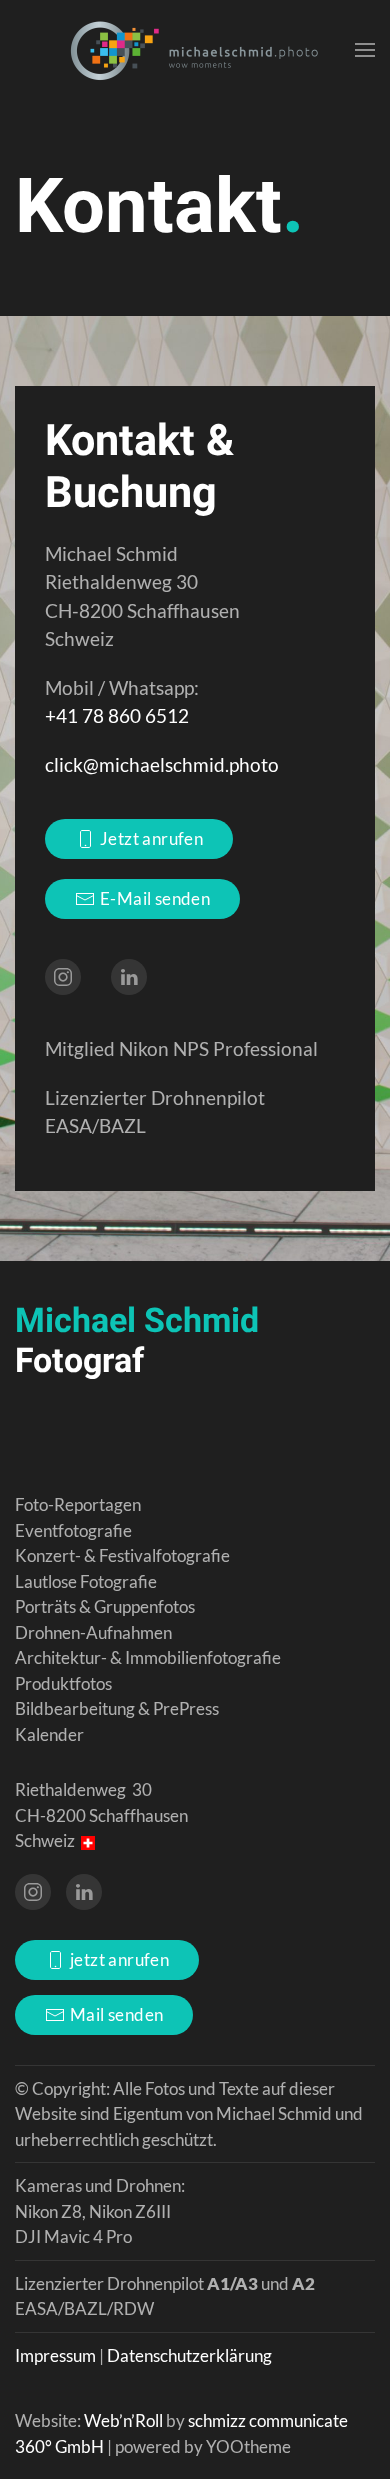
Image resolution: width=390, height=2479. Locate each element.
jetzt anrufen (119, 1959)
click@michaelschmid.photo (162, 764)
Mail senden (116, 2014)
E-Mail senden (155, 898)
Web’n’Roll (123, 2420)
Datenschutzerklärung (189, 2355)
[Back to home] (195, 50)
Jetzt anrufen (151, 838)
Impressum (55, 2355)
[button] (365, 50)
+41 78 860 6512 (117, 715)
